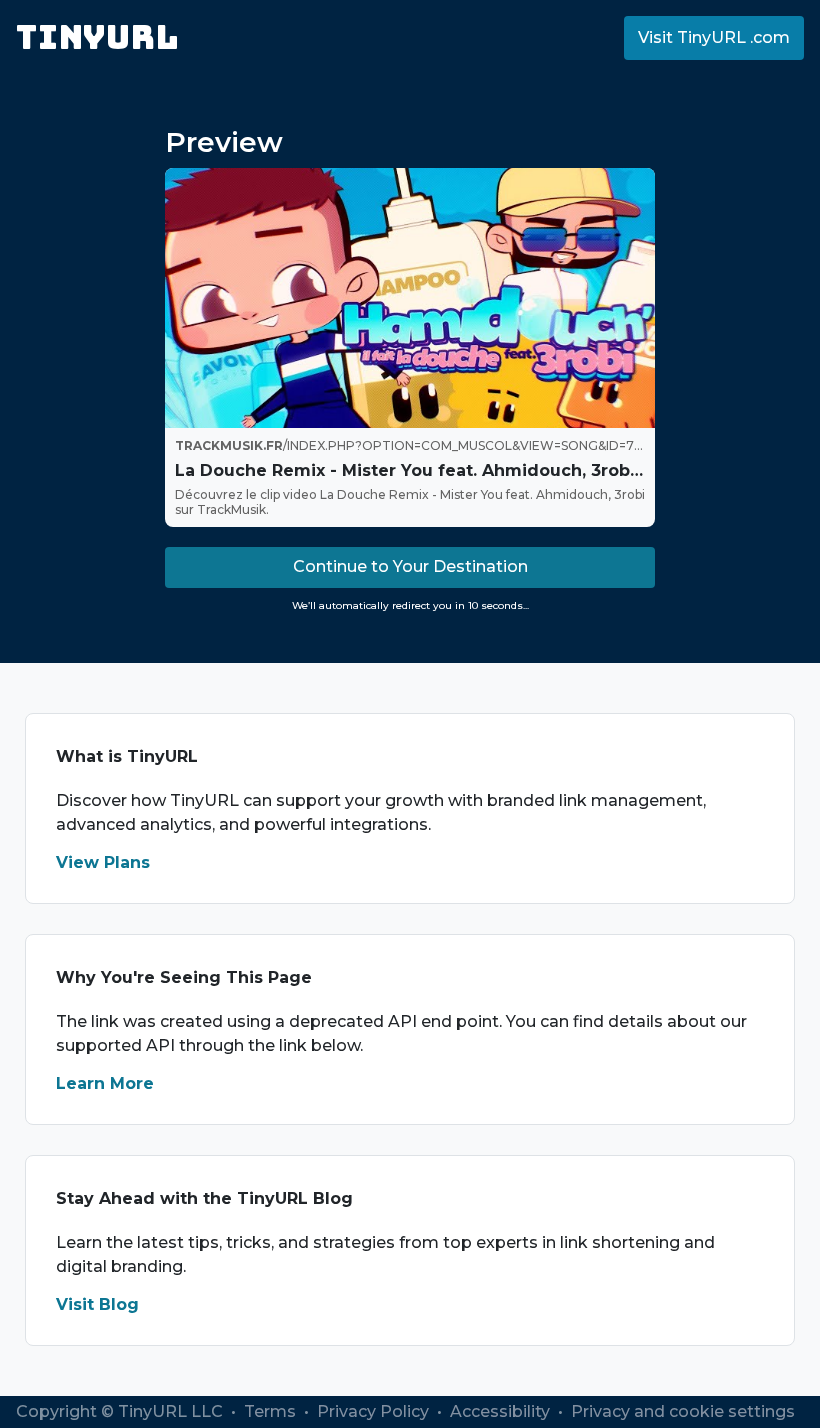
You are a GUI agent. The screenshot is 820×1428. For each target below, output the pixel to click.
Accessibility (502, 1411)
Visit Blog (97, 1304)
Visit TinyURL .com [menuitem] (714, 37)
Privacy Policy (375, 1411)
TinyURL (97, 37)
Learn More (105, 1083)
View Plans (103, 862)
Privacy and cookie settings (683, 1411)
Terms (272, 1411)
